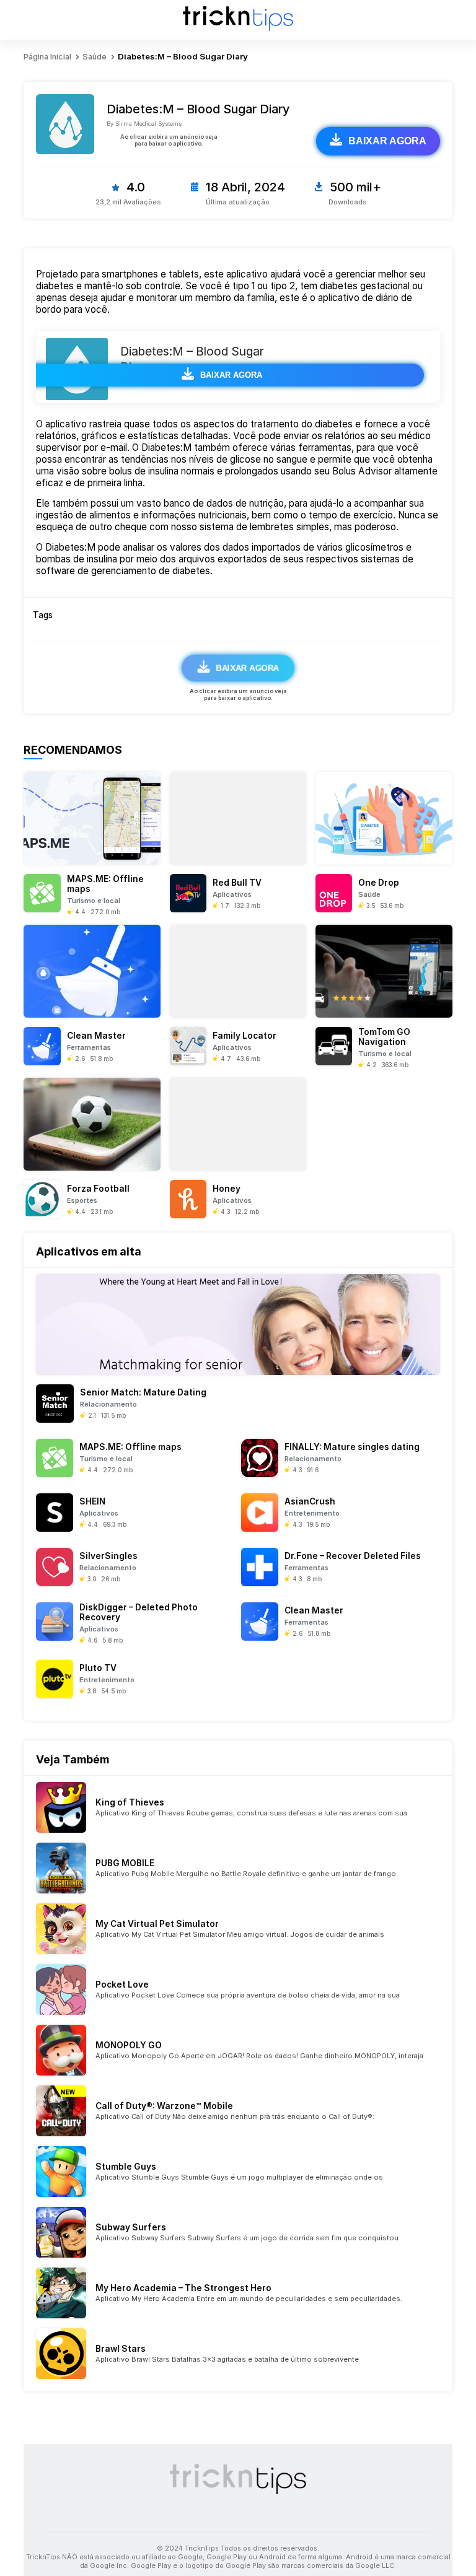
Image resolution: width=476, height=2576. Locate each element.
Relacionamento (108, 1404)
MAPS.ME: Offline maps (130, 1447)
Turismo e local (94, 901)
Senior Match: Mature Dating (143, 1392)
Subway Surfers (131, 2227)
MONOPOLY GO (129, 2045)
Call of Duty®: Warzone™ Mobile (164, 2106)
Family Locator (245, 1036)
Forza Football (98, 1189)
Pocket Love (122, 1984)
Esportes (82, 1200)
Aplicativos (232, 894)
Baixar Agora (387, 141)
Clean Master (96, 1036)
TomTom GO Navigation (384, 1037)
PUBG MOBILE (125, 1863)
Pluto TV (98, 1668)
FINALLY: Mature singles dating (352, 1447)
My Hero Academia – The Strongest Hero (183, 2288)
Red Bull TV (237, 883)
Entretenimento (312, 1513)
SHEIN (92, 1501)
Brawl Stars (121, 2349)
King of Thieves (130, 1802)
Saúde (369, 894)
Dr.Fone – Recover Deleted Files (353, 1556)
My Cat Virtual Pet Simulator (157, 1924)
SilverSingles (108, 1556)
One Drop (379, 883)
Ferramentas (89, 1047)
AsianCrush (310, 1501)
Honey (227, 1189)
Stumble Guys (126, 2167)
